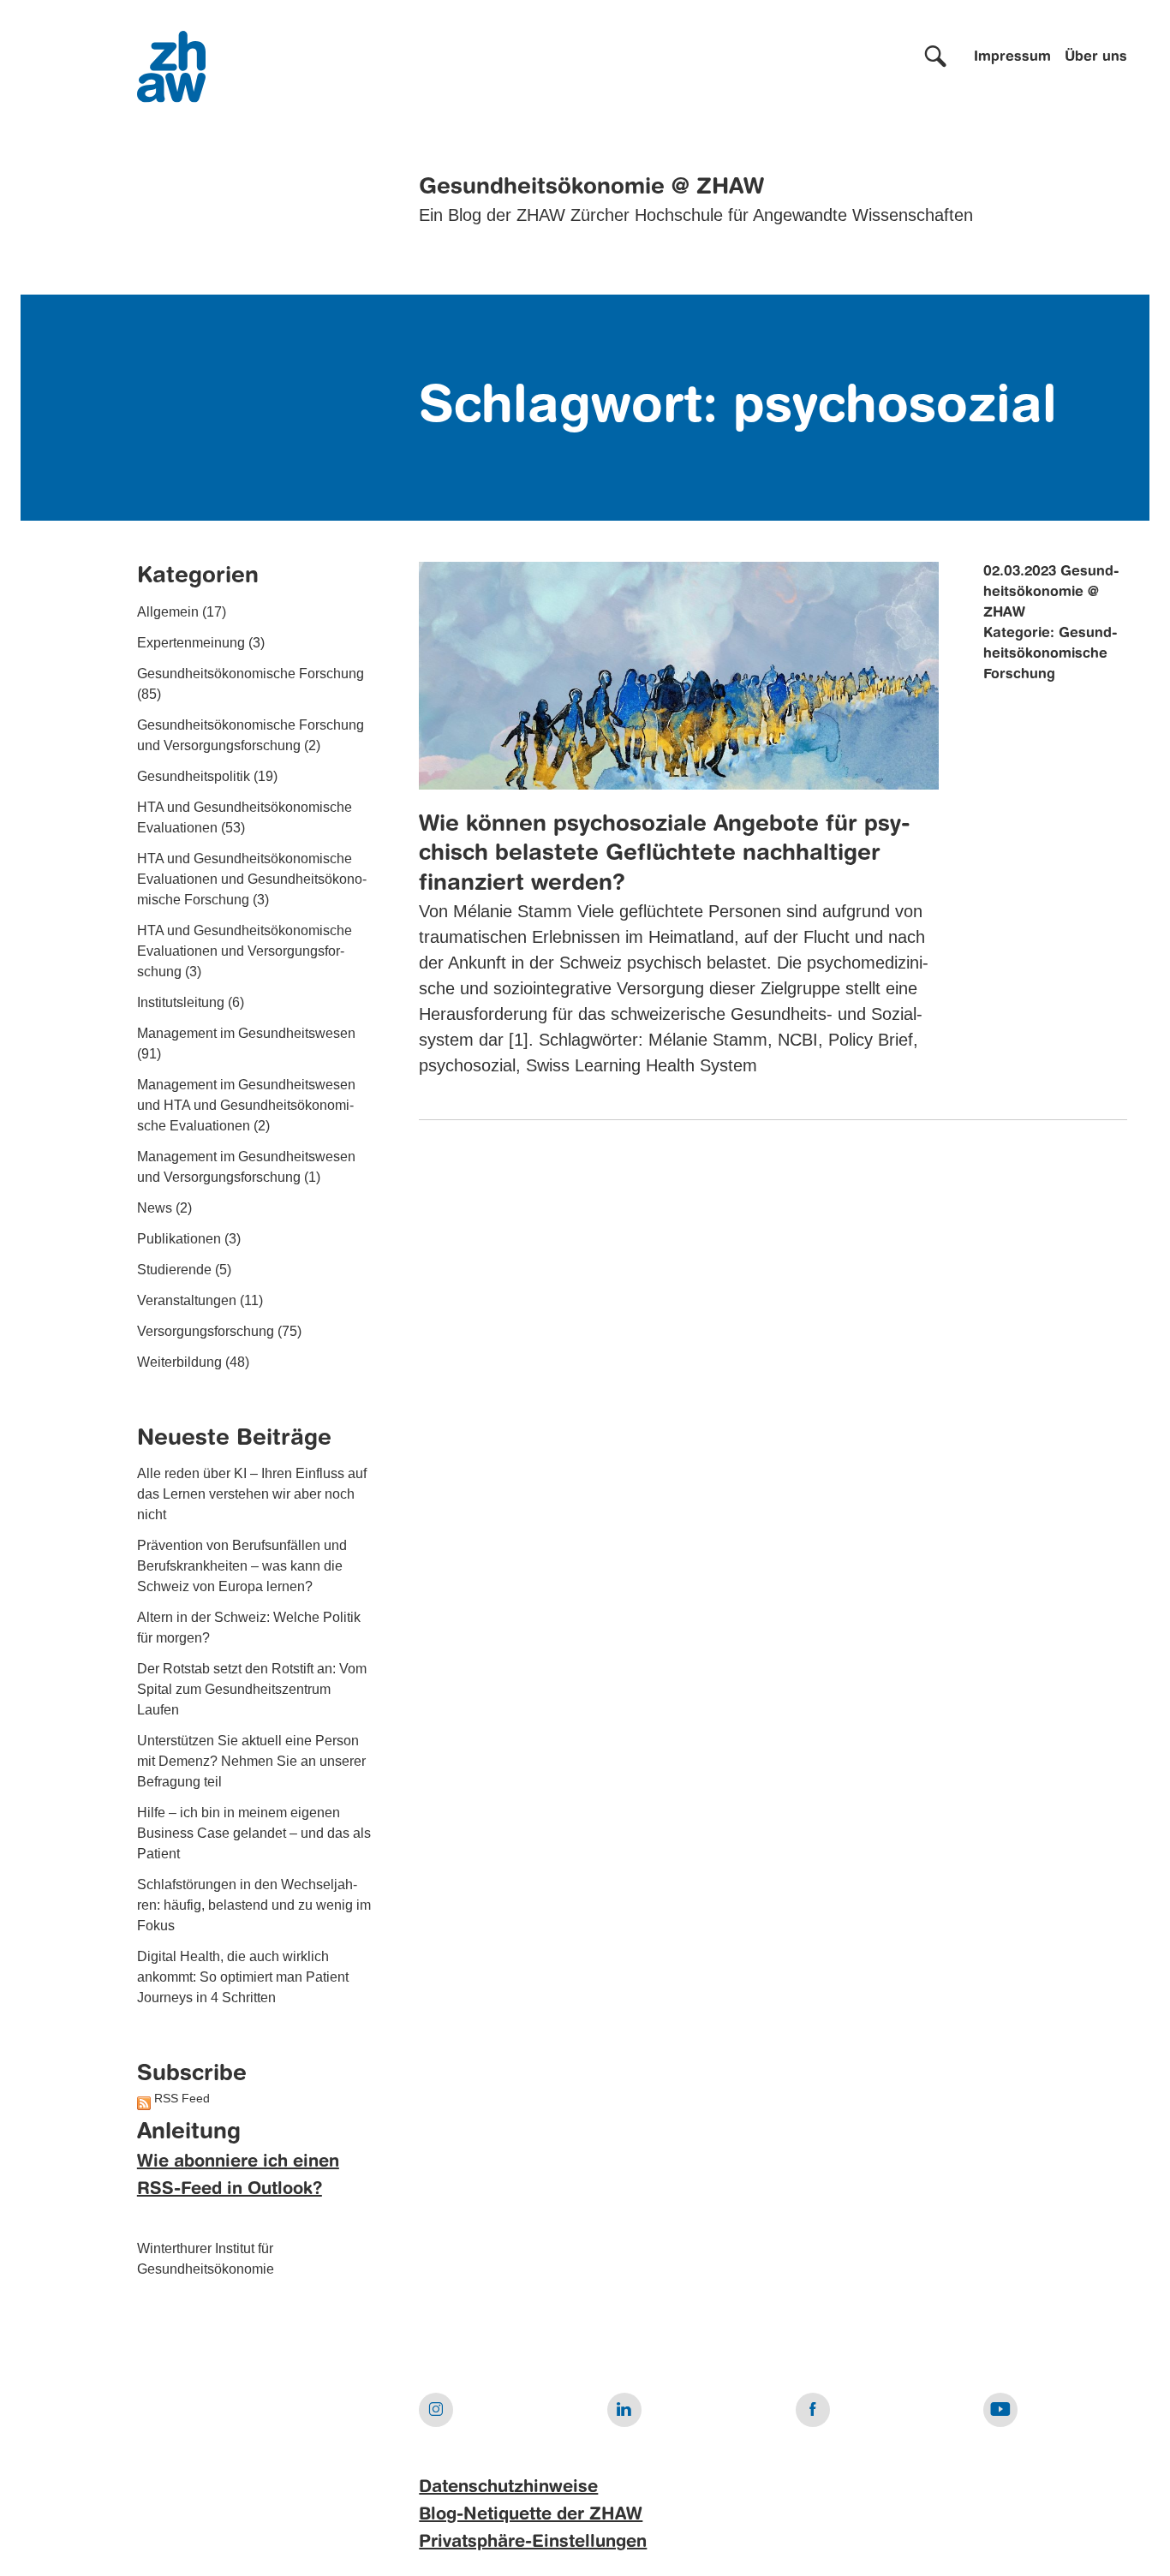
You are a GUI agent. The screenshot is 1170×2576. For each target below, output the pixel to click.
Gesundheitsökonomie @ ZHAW (591, 188)
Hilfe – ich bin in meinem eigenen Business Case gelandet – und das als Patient (254, 1833)
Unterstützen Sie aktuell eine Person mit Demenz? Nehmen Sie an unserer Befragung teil (251, 1761)
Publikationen (179, 1239)
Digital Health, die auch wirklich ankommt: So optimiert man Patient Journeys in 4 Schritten (243, 1977)
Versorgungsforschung (206, 1331)
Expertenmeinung (191, 643)
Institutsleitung (181, 1002)
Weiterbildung (179, 1362)
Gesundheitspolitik (194, 776)
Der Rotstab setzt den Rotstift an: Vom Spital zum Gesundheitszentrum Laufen (252, 1689)
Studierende (174, 1270)
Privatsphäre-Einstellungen (533, 2543)
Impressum (1012, 57)
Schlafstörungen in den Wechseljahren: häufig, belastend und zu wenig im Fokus (254, 1905)
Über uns (1096, 57)
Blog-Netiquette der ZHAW (531, 2515)
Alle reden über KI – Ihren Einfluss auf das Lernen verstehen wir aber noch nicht (252, 1494)
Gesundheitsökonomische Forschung (251, 674)
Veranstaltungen (187, 1300)
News (155, 1208)
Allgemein (168, 612)
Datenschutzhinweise (508, 2488)
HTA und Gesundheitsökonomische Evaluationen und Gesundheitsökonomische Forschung (252, 879)
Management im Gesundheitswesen (246, 1033)
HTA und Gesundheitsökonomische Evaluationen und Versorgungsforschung (245, 951)
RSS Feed (182, 2098)
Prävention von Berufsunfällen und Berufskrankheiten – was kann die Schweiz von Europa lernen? (242, 1566)
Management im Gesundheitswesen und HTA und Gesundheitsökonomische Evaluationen (246, 1105)
